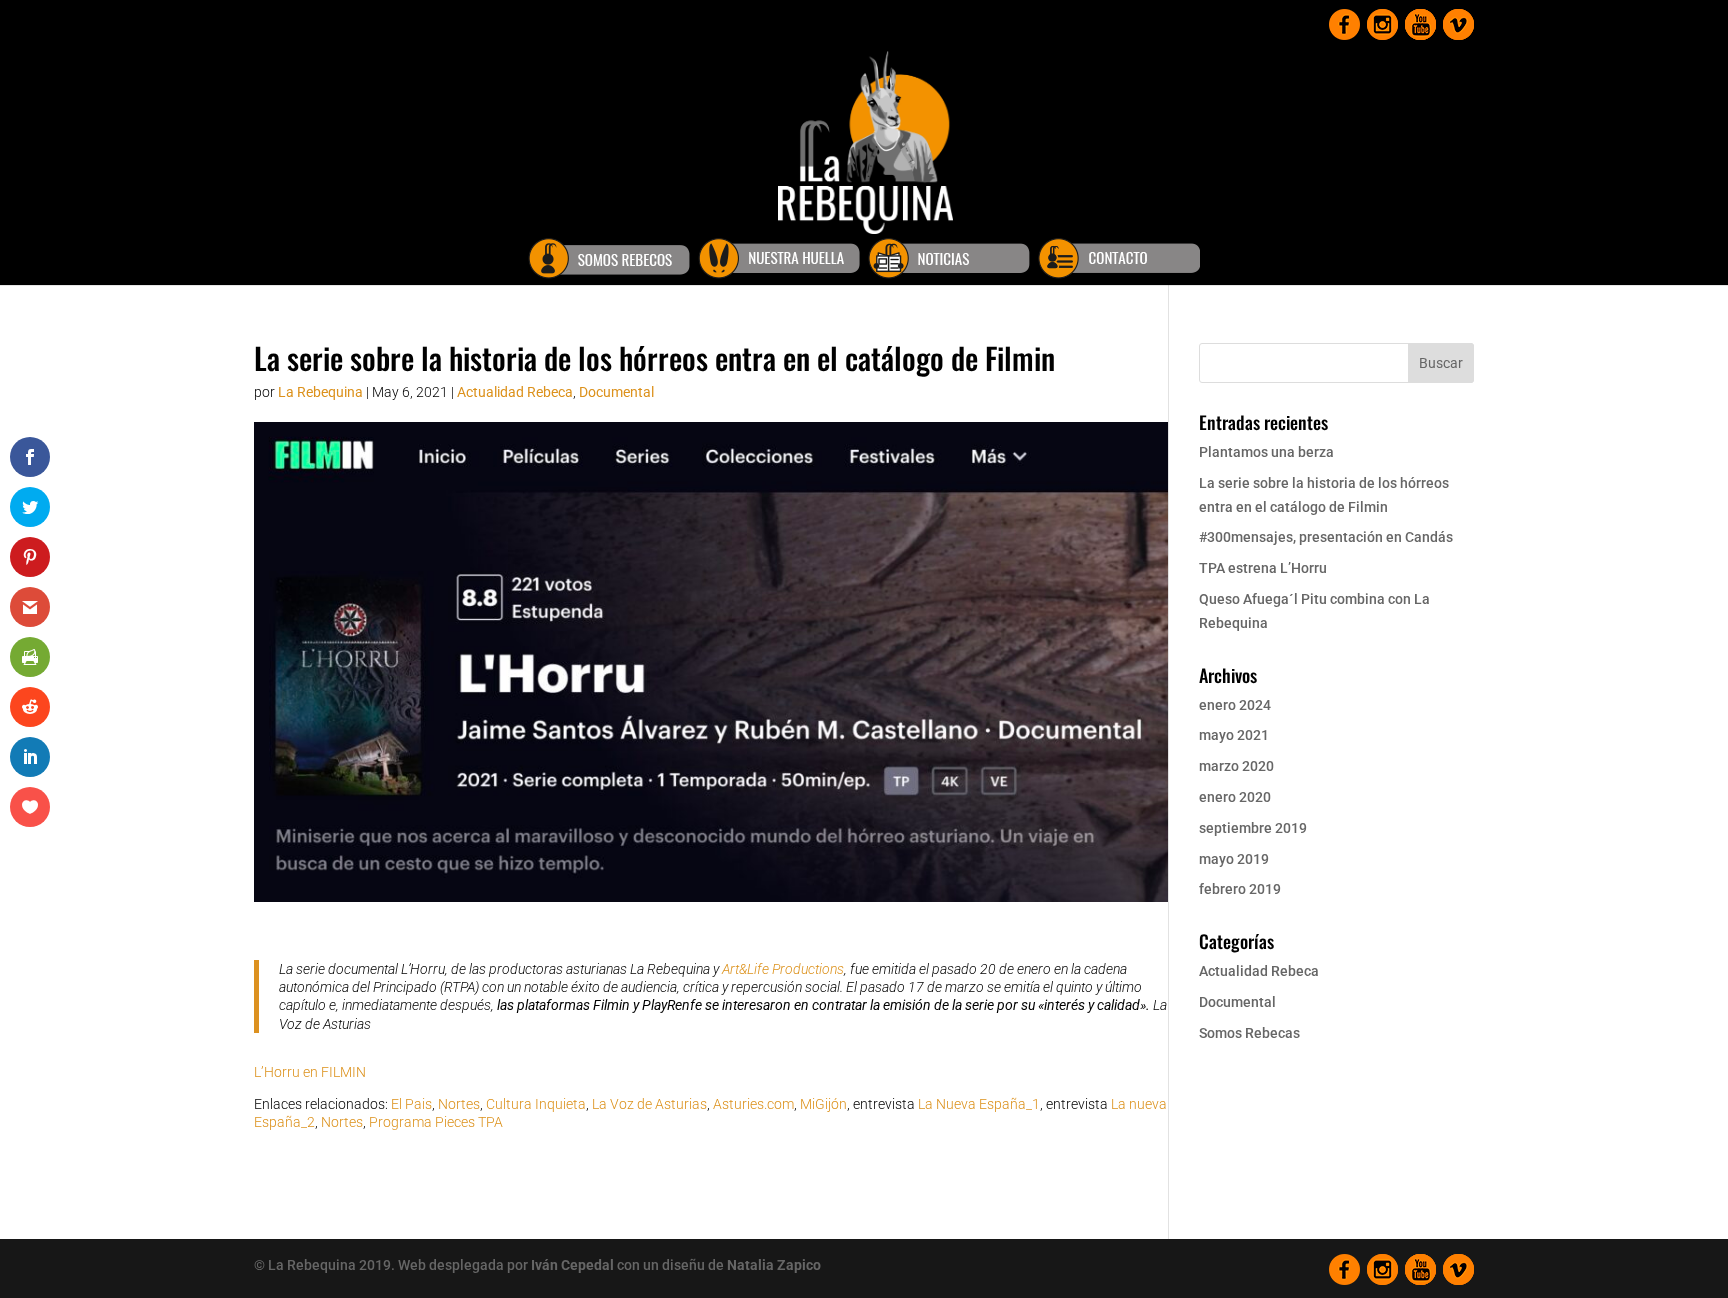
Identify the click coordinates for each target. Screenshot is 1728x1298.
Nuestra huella (779, 261)
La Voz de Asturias (649, 1104)
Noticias (949, 261)
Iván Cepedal (572, 1265)
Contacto (1119, 261)
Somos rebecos (609, 261)
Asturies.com (753, 1104)
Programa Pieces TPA (436, 1122)
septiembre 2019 (1253, 828)
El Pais (411, 1104)
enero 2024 (1235, 705)
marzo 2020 (1236, 766)
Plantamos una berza (1266, 452)
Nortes (459, 1104)
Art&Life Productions (783, 969)
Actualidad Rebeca (515, 392)
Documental (616, 392)
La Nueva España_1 (979, 1104)
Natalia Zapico (774, 1265)
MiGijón (823, 1104)
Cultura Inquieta (536, 1104)
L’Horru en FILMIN (310, 1072)
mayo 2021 (1234, 735)
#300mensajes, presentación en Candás (1326, 537)
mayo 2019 (1234, 859)
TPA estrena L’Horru (1263, 568)
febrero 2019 (1240, 889)
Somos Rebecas (1249, 1033)
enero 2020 (1235, 797)
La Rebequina (320, 392)
